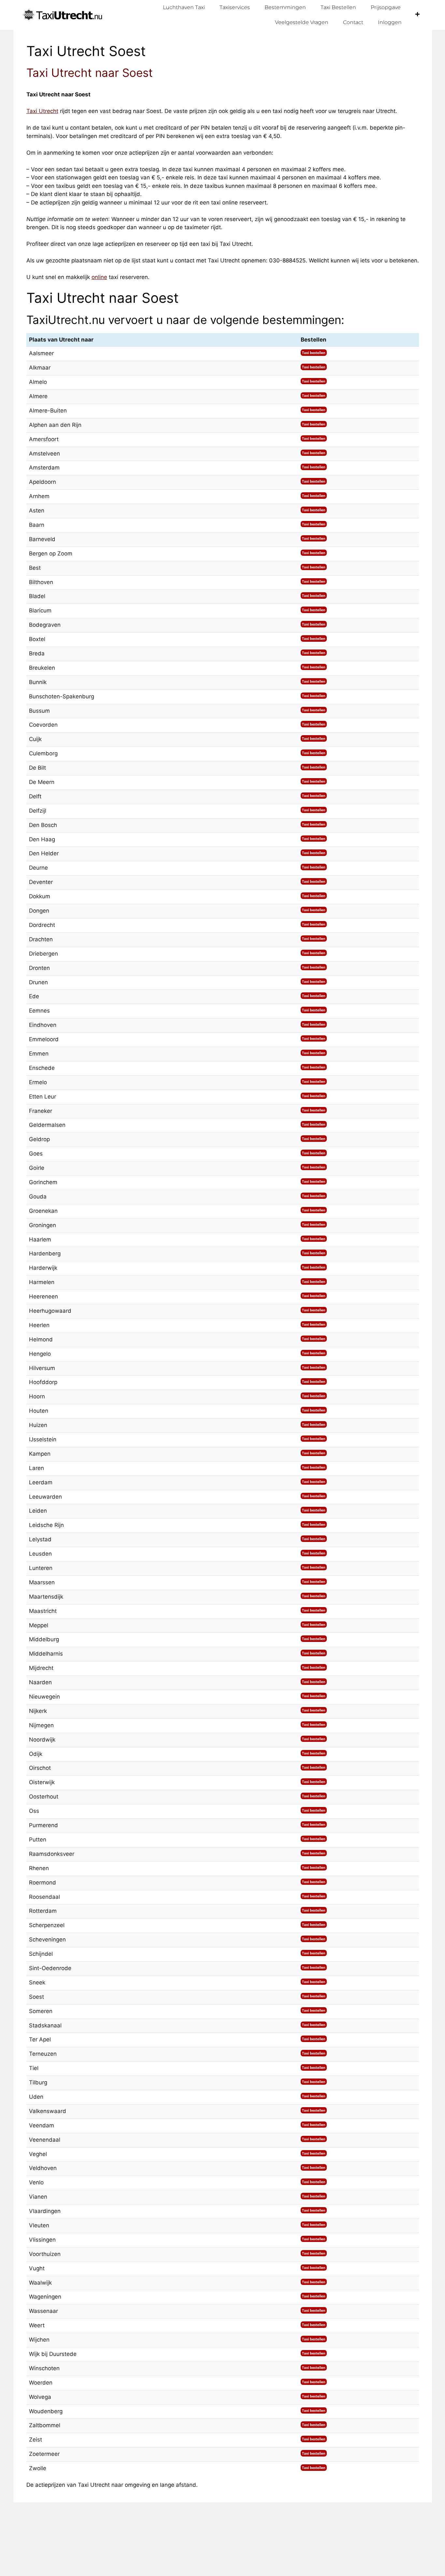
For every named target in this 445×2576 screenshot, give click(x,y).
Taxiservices (235, 7)
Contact (353, 22)
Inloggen (390, 22)
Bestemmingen (285, 7)
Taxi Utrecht (42, 111)
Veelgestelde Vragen (302, 22)
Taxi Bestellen (338, 7)
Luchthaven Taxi (184, 7)
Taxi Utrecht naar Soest (90, 73)
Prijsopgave (386, 7)
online (99, 277)
